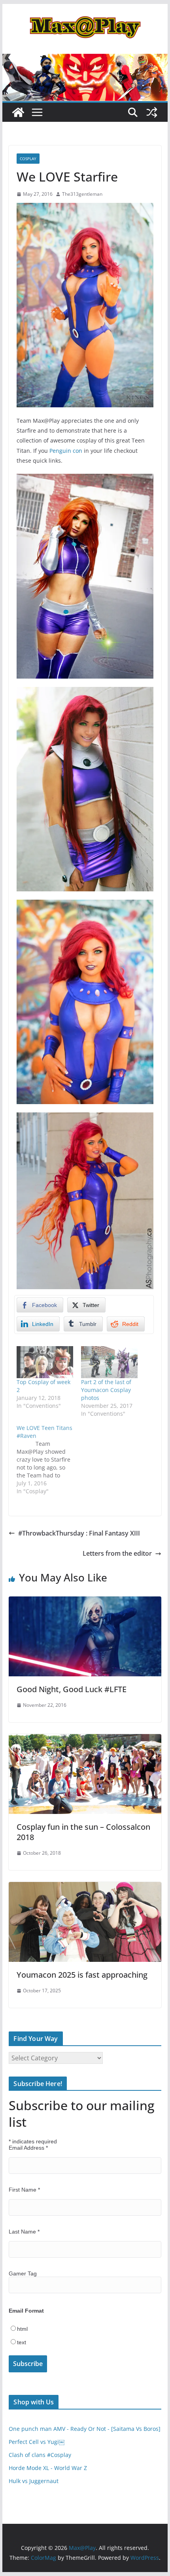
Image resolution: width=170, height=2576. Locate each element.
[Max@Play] (18, 112)
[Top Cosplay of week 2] (45, 1362)
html (22, 2329)
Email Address (28, 2148)
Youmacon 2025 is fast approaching (82, 1975)
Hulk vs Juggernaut (34, 2481)
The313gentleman (82, 194)
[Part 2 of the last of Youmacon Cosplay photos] (109, 1362)
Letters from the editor (117, 1553)
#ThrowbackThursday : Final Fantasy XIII (79, 1533)
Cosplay (28, 159)
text (22, 2342)
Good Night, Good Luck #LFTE (72, 1689)
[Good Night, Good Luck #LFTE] (85, 1602)
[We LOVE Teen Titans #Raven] (49, 1460)
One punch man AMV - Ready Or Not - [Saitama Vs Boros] (85, 2429)
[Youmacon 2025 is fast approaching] (85, 1888)
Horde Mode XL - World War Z (48, 2468)
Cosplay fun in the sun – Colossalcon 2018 (83, 1832)
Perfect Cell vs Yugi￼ (37, 2442)
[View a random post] (152, 112)
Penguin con (66, 451)
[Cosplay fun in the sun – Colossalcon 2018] (85, 1740)
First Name (24, 2190)
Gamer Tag (23, 2273)
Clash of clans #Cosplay (40, 2455)
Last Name (24, 2232)
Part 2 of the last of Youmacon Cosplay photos (106, 1390)
